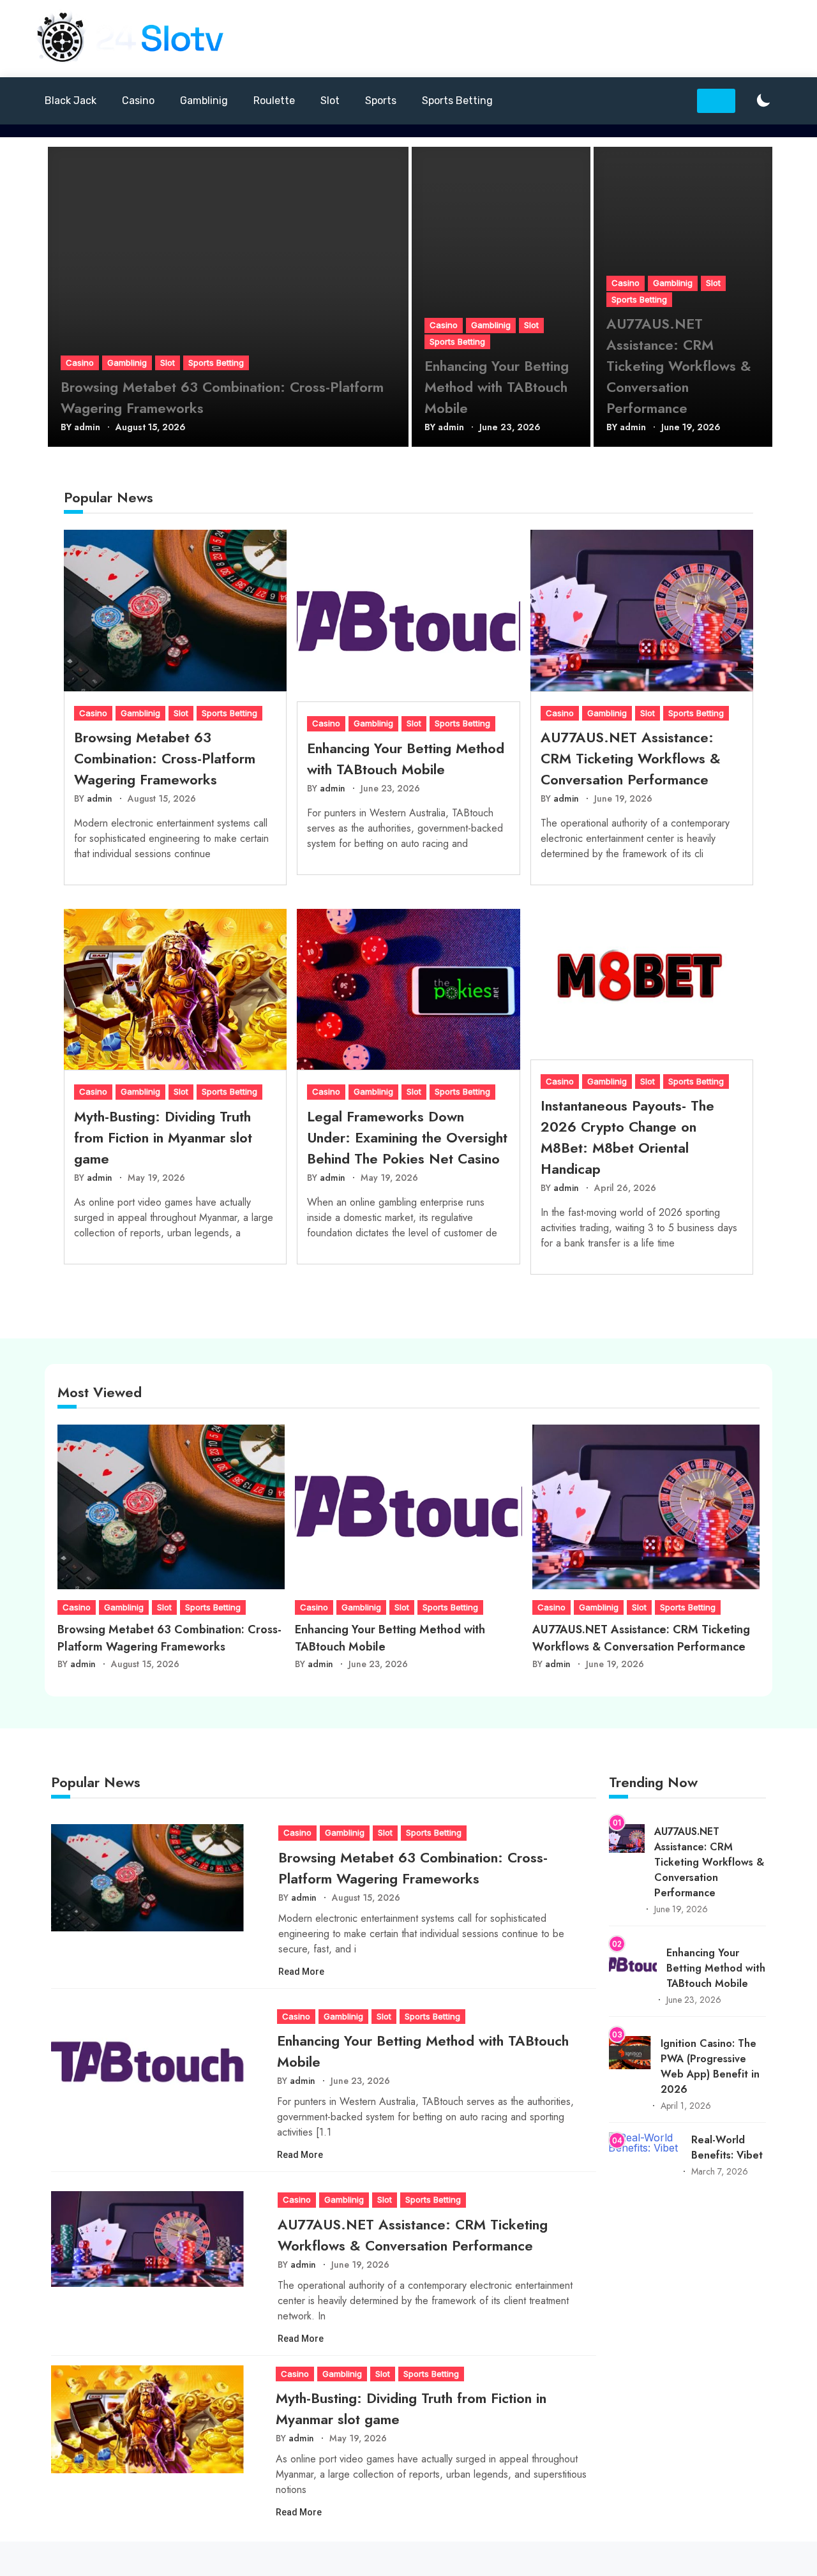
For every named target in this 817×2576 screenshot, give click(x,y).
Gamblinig (204, 101)
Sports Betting (457, 101)
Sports (381, 101)
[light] (763, 101)
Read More (302, 1972)
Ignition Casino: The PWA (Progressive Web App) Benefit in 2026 (710, 2066)
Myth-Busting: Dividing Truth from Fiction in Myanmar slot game (163, 1137)
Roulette (274, 101)
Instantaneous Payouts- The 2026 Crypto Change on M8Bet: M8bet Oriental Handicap (627, 1137)
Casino (138, 101)
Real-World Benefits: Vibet (727, 2147)
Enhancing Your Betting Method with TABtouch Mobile (497, 387)
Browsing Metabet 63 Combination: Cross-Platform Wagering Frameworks (222, 397)
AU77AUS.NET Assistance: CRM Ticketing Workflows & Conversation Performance (679, 366)
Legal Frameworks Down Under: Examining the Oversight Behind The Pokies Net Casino (407, 1137)
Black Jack (71, 101)
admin (87, 427)
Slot (330, 101)
